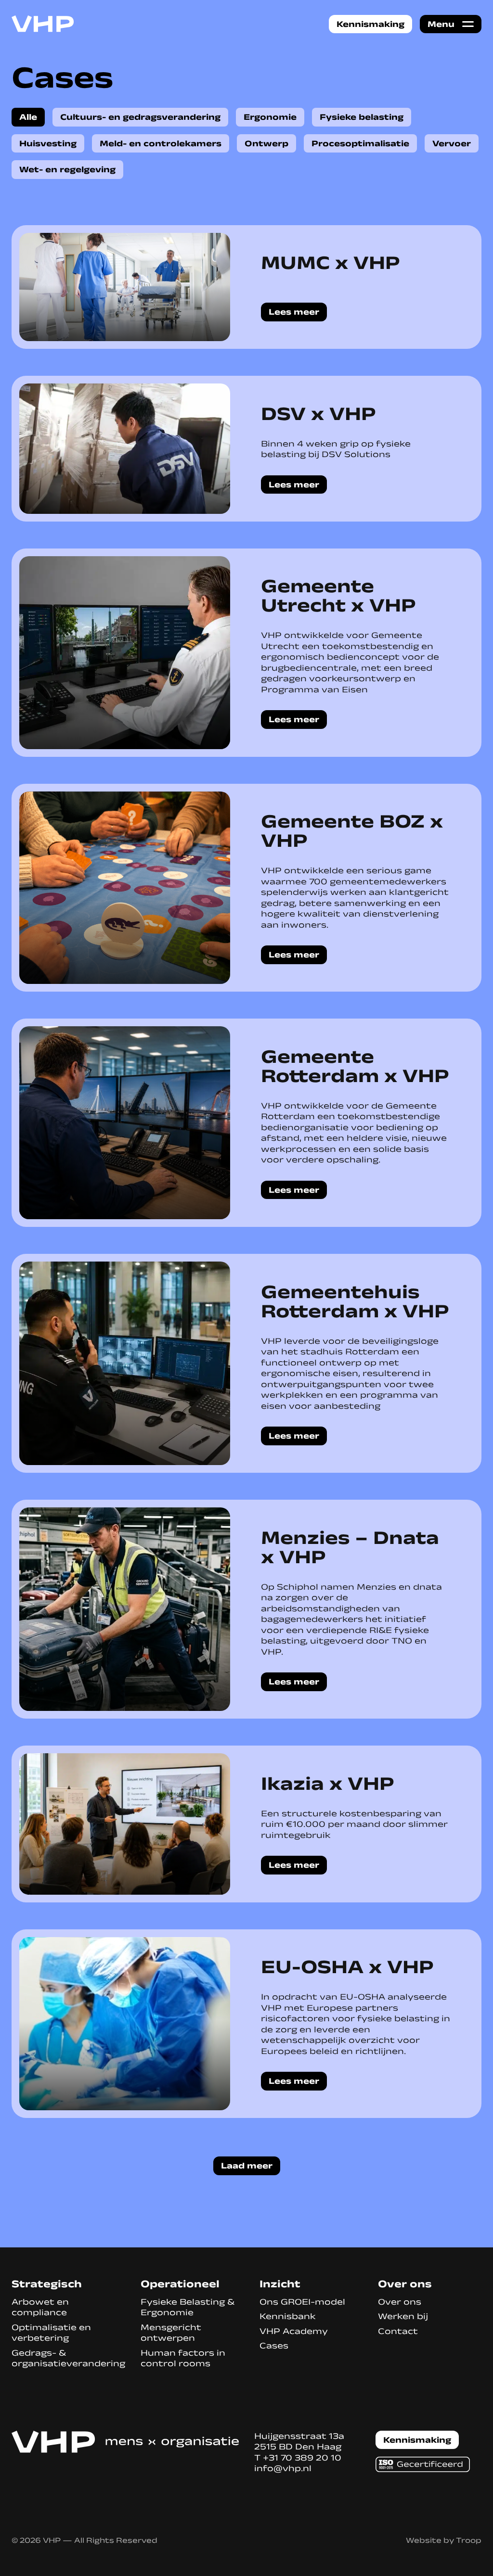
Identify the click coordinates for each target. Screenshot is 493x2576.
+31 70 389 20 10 (302, 2458)
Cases (274, 2346)
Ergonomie (270, 117)
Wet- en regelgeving (67, 169)
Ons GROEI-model (302, 2302)
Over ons (400, 2302)
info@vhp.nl (283, 2468)
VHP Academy (294, 2331)
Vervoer (452, 143)
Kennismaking (370, 24)
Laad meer (247, 2166)
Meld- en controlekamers (161, 143)
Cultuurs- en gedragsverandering (140, 117)
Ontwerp (266, 143)
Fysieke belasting (362, 117)
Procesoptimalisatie (360, 143)
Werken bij (403, 2316)
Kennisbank (288, 2316)
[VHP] (43, 24)
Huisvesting (48, 143)
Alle (28, 117)
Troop (469, 2540)
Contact (398, 2331)
